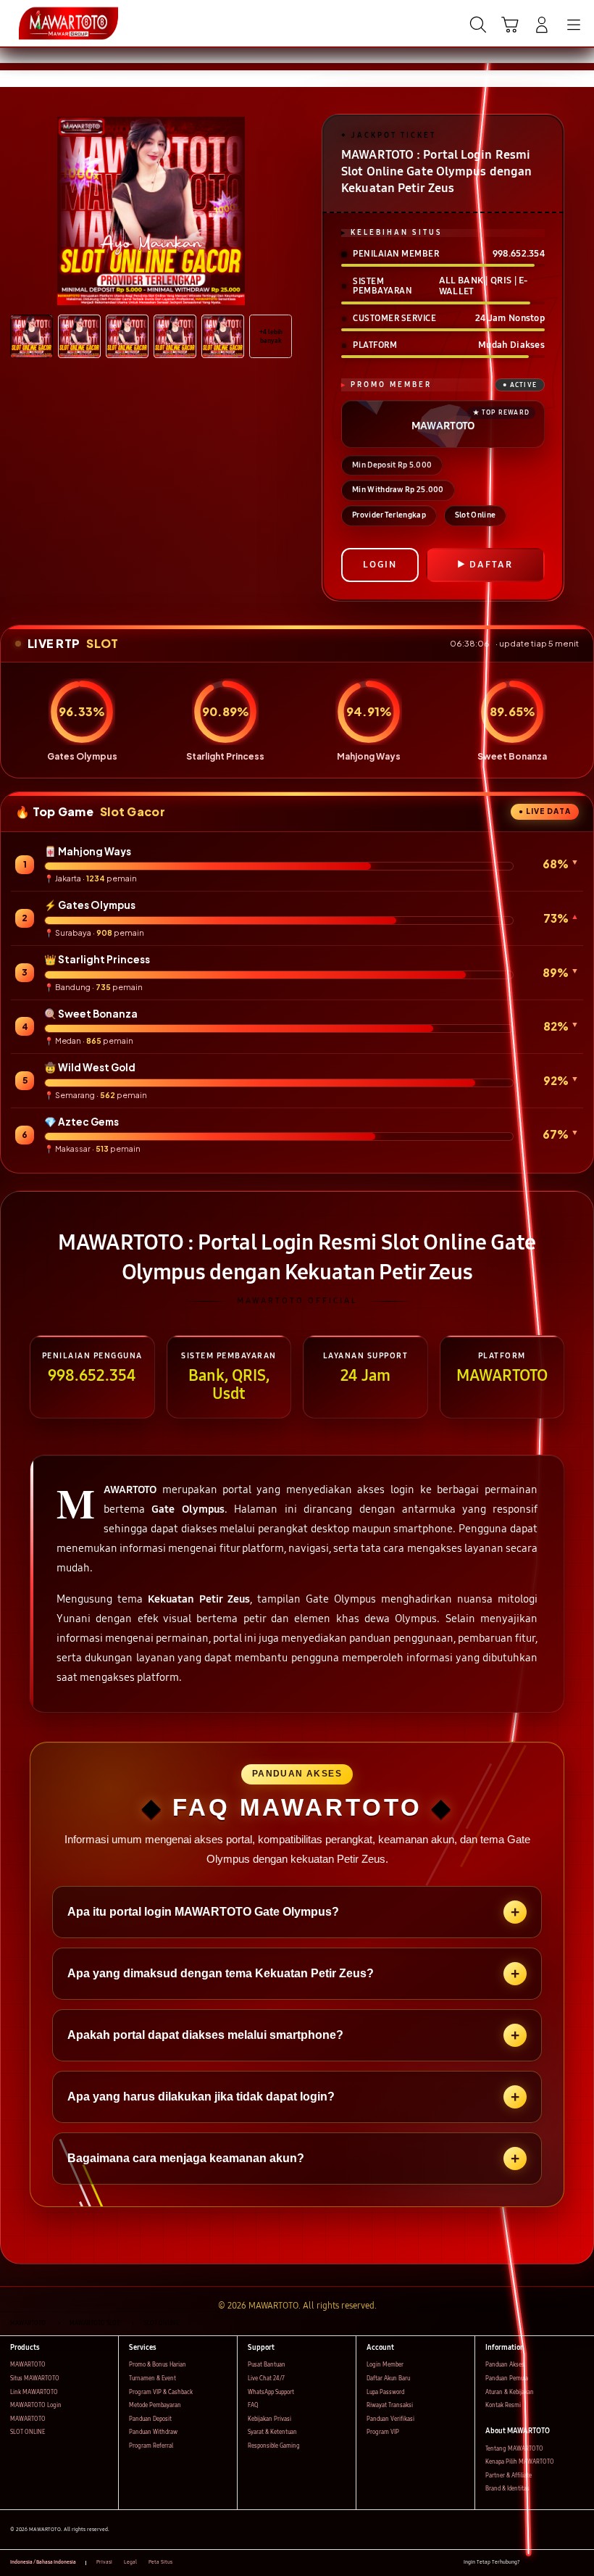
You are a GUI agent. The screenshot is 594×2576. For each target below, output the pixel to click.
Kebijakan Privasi (269, 2419)
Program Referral (151, 2446)
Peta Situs (160, 2562)
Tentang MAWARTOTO (514, 2449)
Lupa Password (385, 2392)
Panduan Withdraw (153, 2432)
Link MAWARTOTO (34, 2392)
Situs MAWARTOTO (35, 2378)
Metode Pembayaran (155, 2405)
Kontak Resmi (503, 2405)
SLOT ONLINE (28, 2432)
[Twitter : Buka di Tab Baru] (547, 2563)
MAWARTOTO (28, 2365)
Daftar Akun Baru (388, 2378)
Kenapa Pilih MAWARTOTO (520, 2462)
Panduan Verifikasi (390, 2419)
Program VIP (383, 2432)
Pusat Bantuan (267, 2365)
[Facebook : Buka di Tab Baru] (531, 2563)
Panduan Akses (505, 2365)
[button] (510, 25)
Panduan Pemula (507, 2378)
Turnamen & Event (152, 2378)
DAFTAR (491, 565)
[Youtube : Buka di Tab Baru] (580, 2563)
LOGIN (380, 565)
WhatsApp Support (271, 2392)
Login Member (385, 2365)
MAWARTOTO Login (36, 2405)
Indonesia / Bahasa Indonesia (43, 2562)
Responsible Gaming (274, 2446)
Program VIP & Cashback (161, 2392)
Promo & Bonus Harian (158, 2365)
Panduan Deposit (150, 2419)
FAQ (253, 2405)
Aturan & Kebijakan (510, 2392)
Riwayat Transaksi (390, 2405)
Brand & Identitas (507, 2489)
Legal (130, 2562)
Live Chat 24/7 (266, 2378)
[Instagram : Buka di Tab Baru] (564, 2563)
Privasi (104, 2562)
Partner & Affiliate (509, 2476)
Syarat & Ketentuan (272, 2432)
